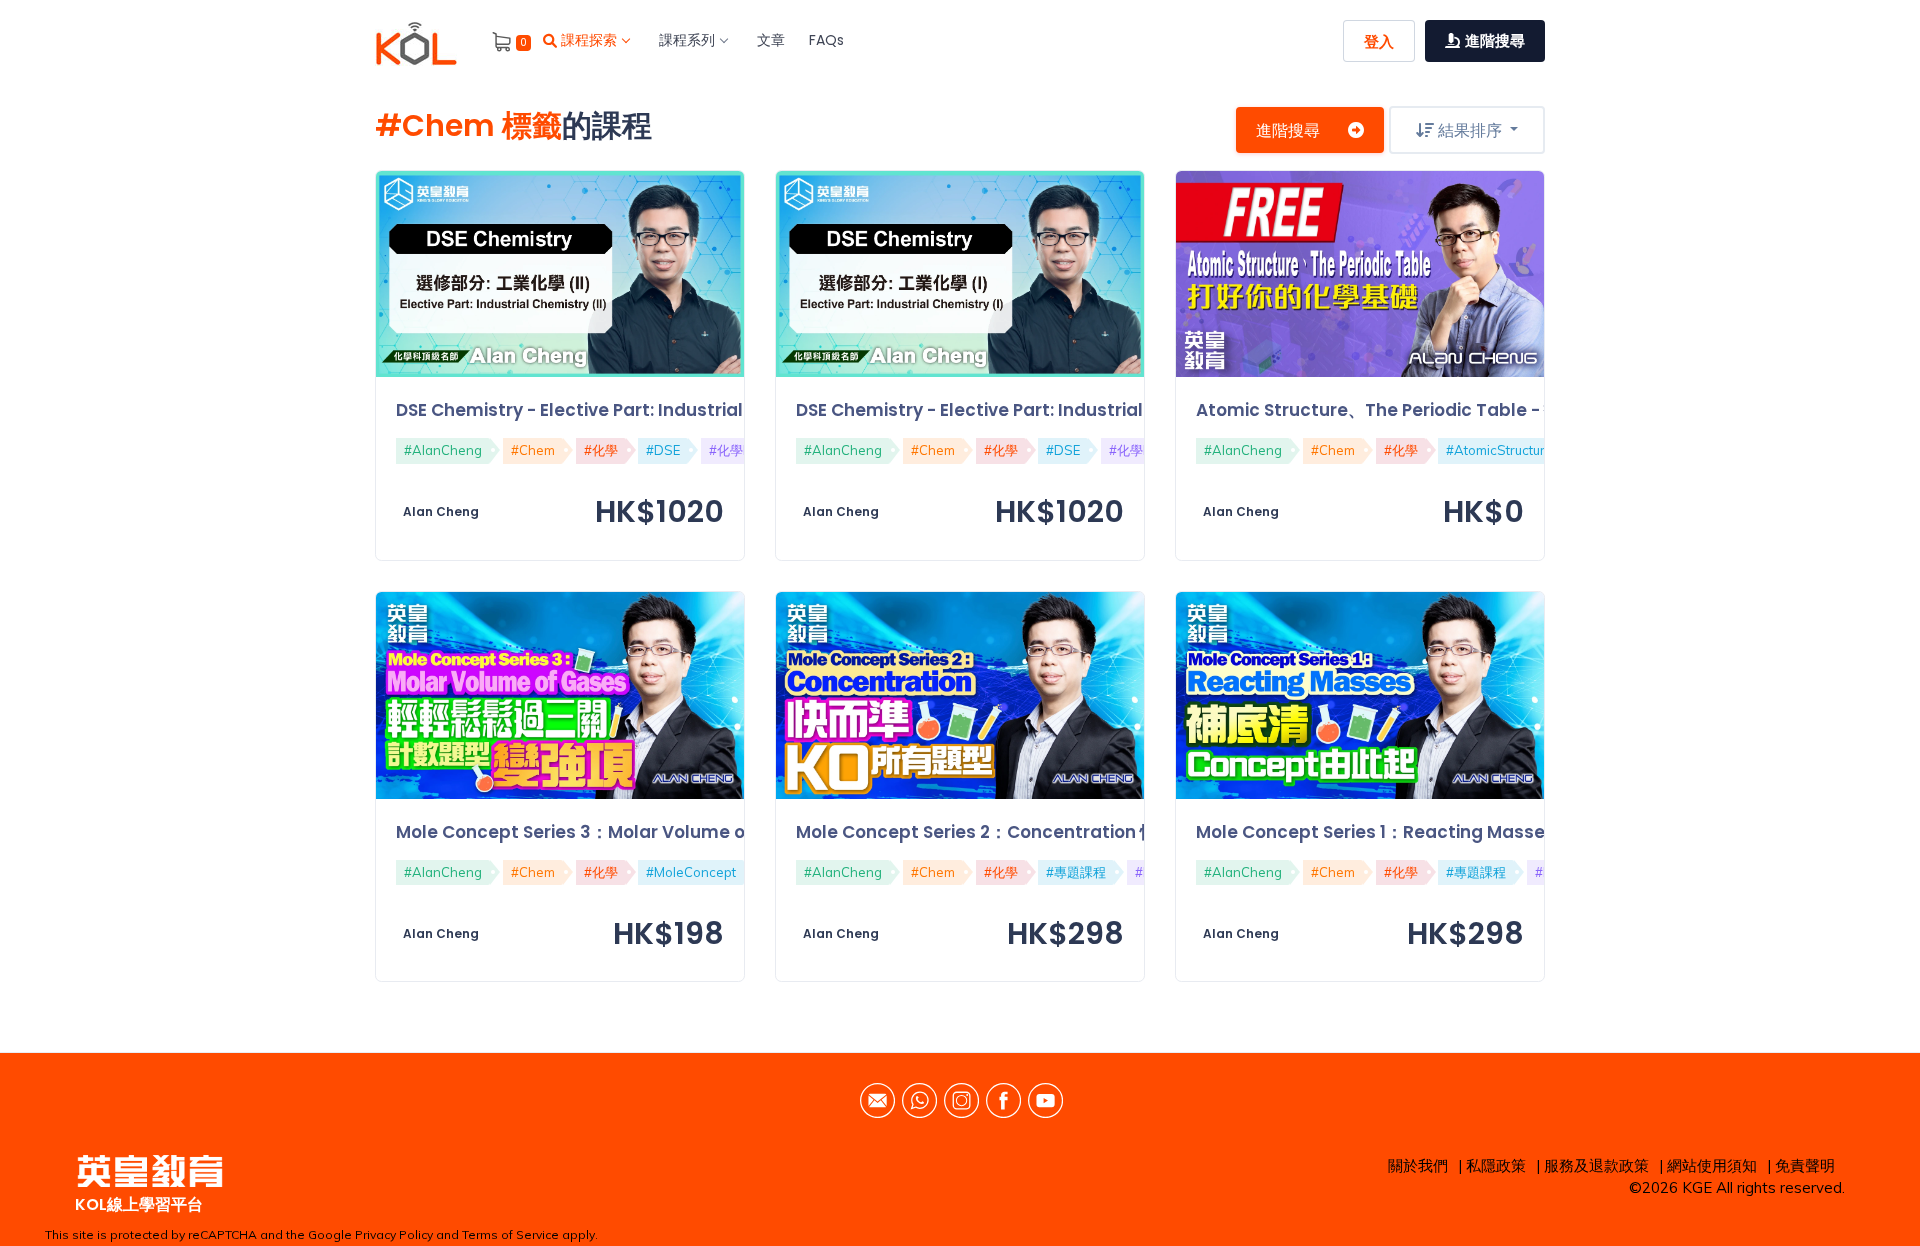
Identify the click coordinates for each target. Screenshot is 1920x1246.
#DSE (663, 450)
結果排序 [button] (1470, 130)
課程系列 (687, 40)
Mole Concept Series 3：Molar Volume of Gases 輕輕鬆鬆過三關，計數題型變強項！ (742, 832)
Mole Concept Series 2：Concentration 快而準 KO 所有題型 (1044, 832)
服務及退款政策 (1596, 1165)
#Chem (533, 450)
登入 (1379, 41)
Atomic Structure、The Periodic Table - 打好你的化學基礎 (1438, 410)
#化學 (601, 450)
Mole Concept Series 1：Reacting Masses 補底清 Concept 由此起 (1471, 832)
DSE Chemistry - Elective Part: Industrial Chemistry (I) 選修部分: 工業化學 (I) (1118, 410)
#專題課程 (1076, 872)
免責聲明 (1805, 1165)
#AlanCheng (443, 450)
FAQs (826, 40)
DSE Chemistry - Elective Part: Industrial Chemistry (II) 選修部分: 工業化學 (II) (723, 410)
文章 (771, 40)
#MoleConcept (691, 872)
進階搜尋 (1288, 130)
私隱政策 (1496, 1165)
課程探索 (589, 40)
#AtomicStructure (1499, 450)
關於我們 (1418, 1165)
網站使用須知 (1712, 1165)
